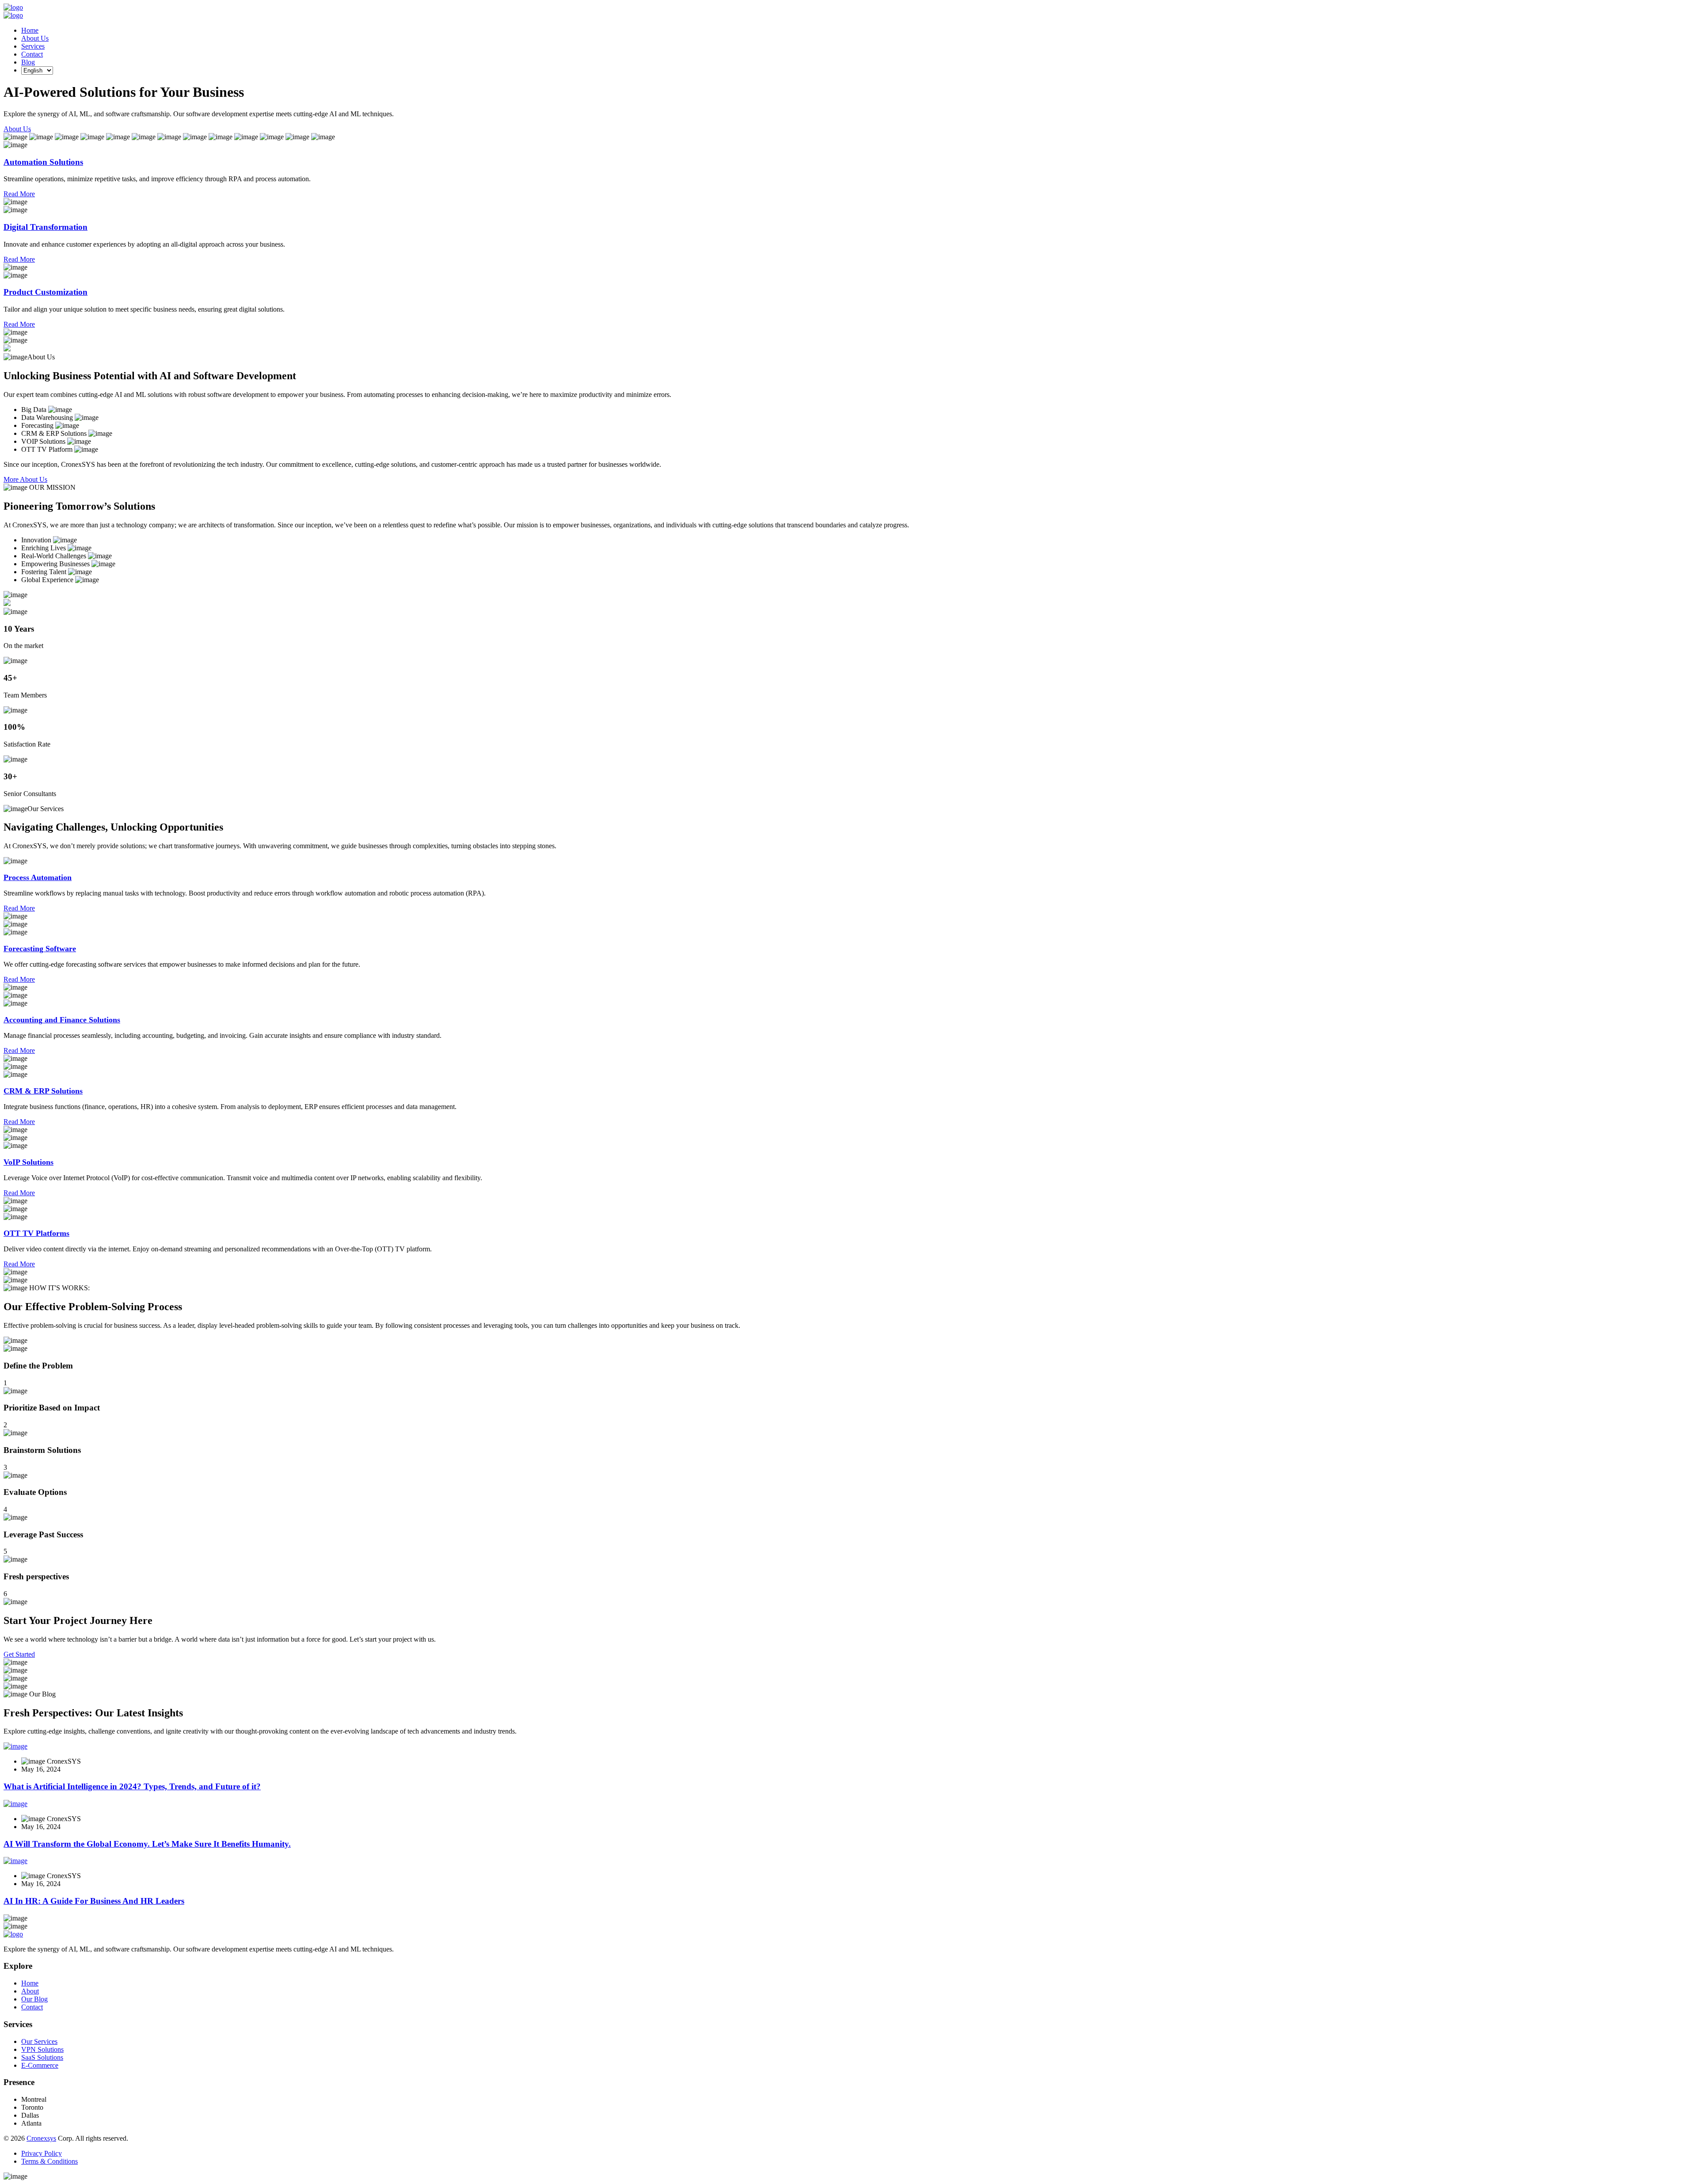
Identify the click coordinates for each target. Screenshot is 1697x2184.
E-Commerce (40, 2065)
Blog (28, 62)
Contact (32, 54)
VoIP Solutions (29, 1162)
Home (30, 30)
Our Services (39, 2041)
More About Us (25, 479)
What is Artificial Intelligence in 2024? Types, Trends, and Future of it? (132, 1786)
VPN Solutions (42, 2049)
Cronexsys (41, 2138)
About (30, 1991)
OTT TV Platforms (36, 1233)
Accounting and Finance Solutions (62, 1020)
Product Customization (46, 292)
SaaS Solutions (42, 2057)
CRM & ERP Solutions (43, 1091)
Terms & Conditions (49, 2161)
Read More (19, 194)
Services (33, 46)
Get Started (19, 1654)
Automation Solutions (43, 162)
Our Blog (34, 1999)
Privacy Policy (42, 2153)
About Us (35, 38)
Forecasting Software (40, 949)
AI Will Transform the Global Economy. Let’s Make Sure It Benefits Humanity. (147, 1844)
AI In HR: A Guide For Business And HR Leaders (94, 1901)
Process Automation (38, 877)
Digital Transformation (46, 227)
